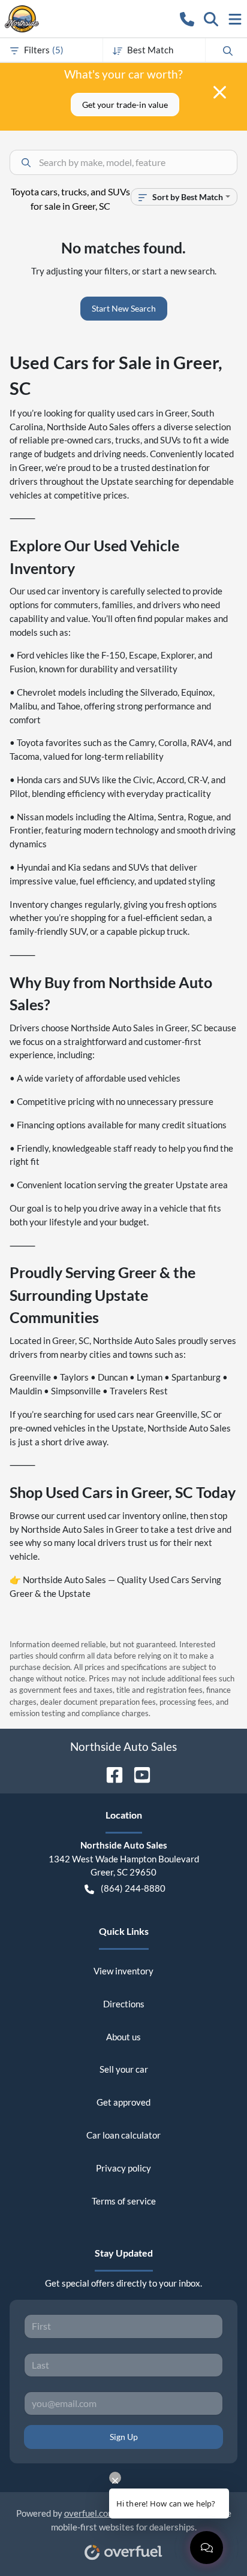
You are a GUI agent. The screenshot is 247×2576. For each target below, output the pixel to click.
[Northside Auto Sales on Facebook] (110, 1773)
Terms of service (124, 2201)
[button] (187, 18)
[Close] (220, 92)
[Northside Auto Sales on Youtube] (137, 1773)
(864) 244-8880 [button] (133, 1888)
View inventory (123, 1971)
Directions (124, 2004)
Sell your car (124, 2069)
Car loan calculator (123, 2135)
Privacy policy (123, 2168)
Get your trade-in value (125, 105)
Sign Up (124, 2437)
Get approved (123, 2102)
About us (123, 2037)
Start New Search (124, 308)
